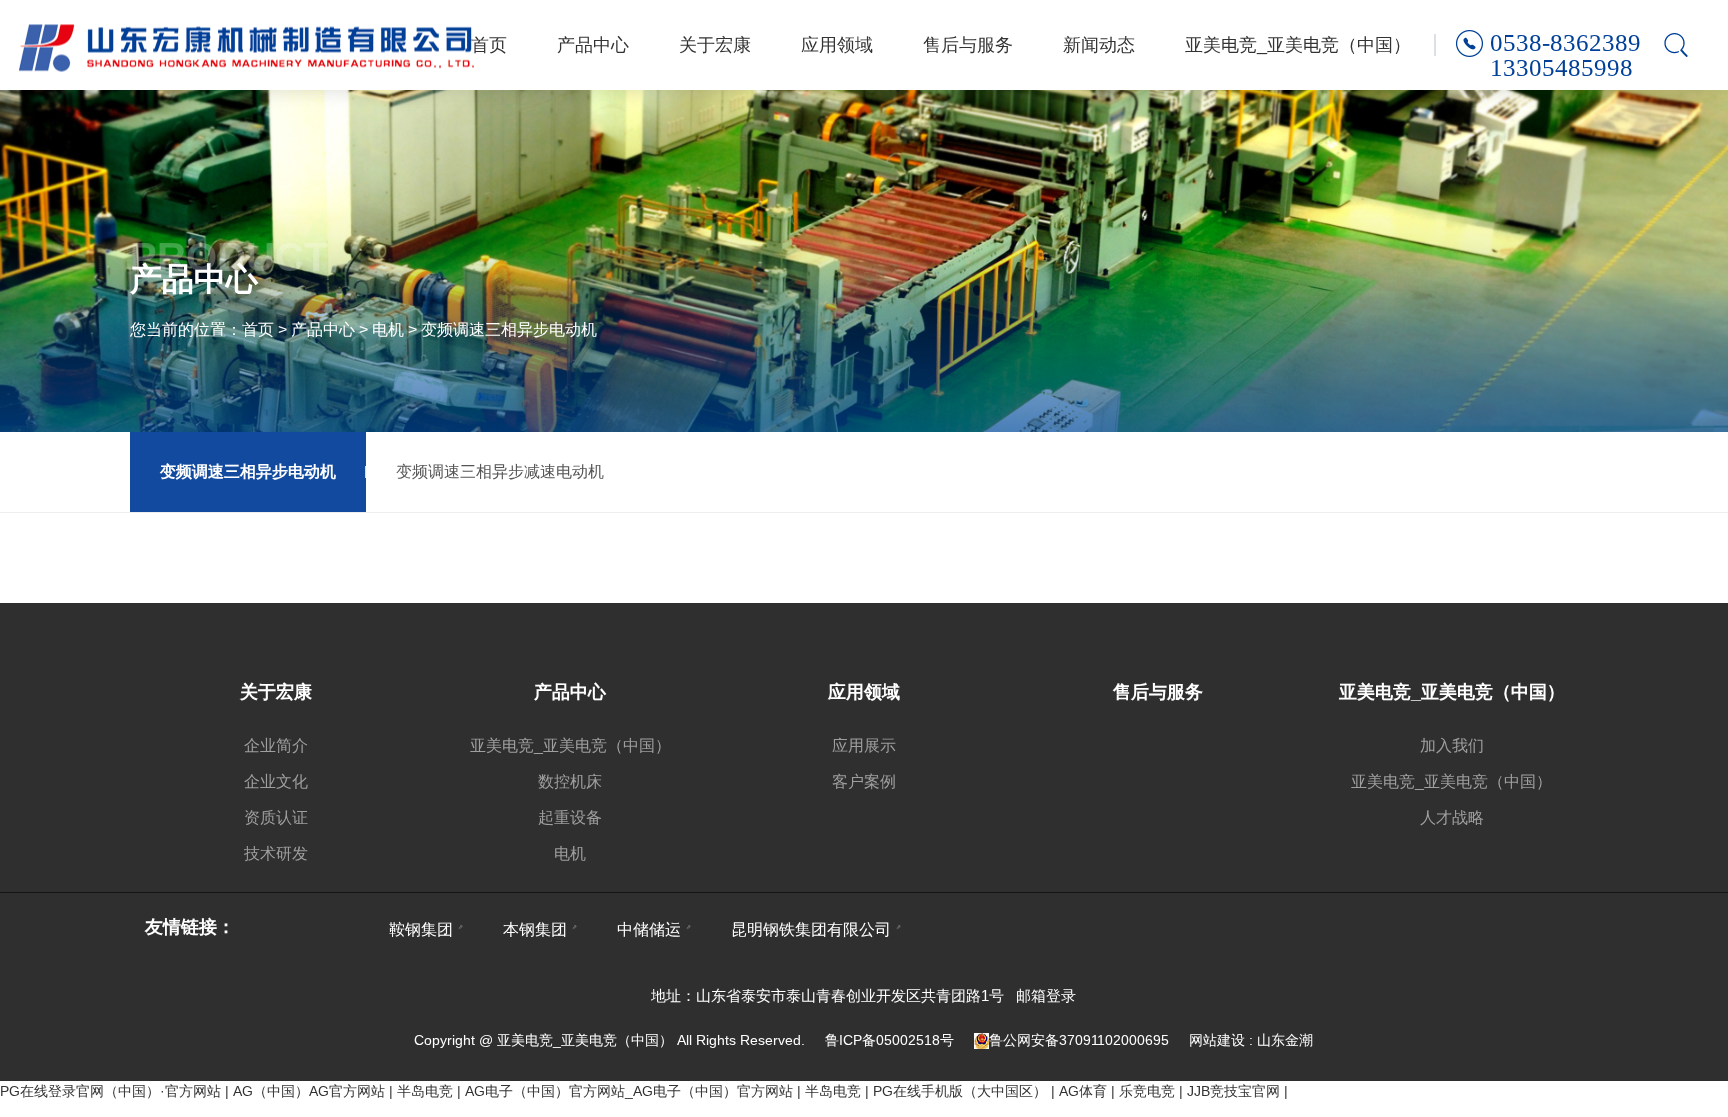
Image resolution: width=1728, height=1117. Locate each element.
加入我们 (1452, 745)
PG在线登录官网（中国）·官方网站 (110, 1091)
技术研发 (276, 853)
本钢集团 (535, 929)
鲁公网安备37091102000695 (1079, 1040)
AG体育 (1083, 1091)
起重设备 (570, 817)
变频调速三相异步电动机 (509, 329)
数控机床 (570, 781)
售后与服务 (968, 45)
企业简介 (276, 745)
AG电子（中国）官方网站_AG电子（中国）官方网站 (629, 1091)
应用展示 (864, 745)
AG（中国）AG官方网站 (309, 1091)
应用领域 (837, 45)
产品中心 (593, 45)
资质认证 (276, 817)
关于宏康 (715, 45)
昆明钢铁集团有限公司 (811, 929)
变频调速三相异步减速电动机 (500, 471)
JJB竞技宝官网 (1233, 1091)
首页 (489, 45)
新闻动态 (1099, 45)
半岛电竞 (425, 1091)
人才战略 (1452, 817)
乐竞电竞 (1147, 1091)
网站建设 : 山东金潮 (1251, 1040)
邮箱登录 (1046, 995)
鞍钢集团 (421, 929)
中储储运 (649, 929)
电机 (388, 329)
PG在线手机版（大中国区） (960, 1091)
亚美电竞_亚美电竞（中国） (1298, 45)
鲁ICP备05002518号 (889, 1040)
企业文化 (276, 781)
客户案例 (864, 781)
